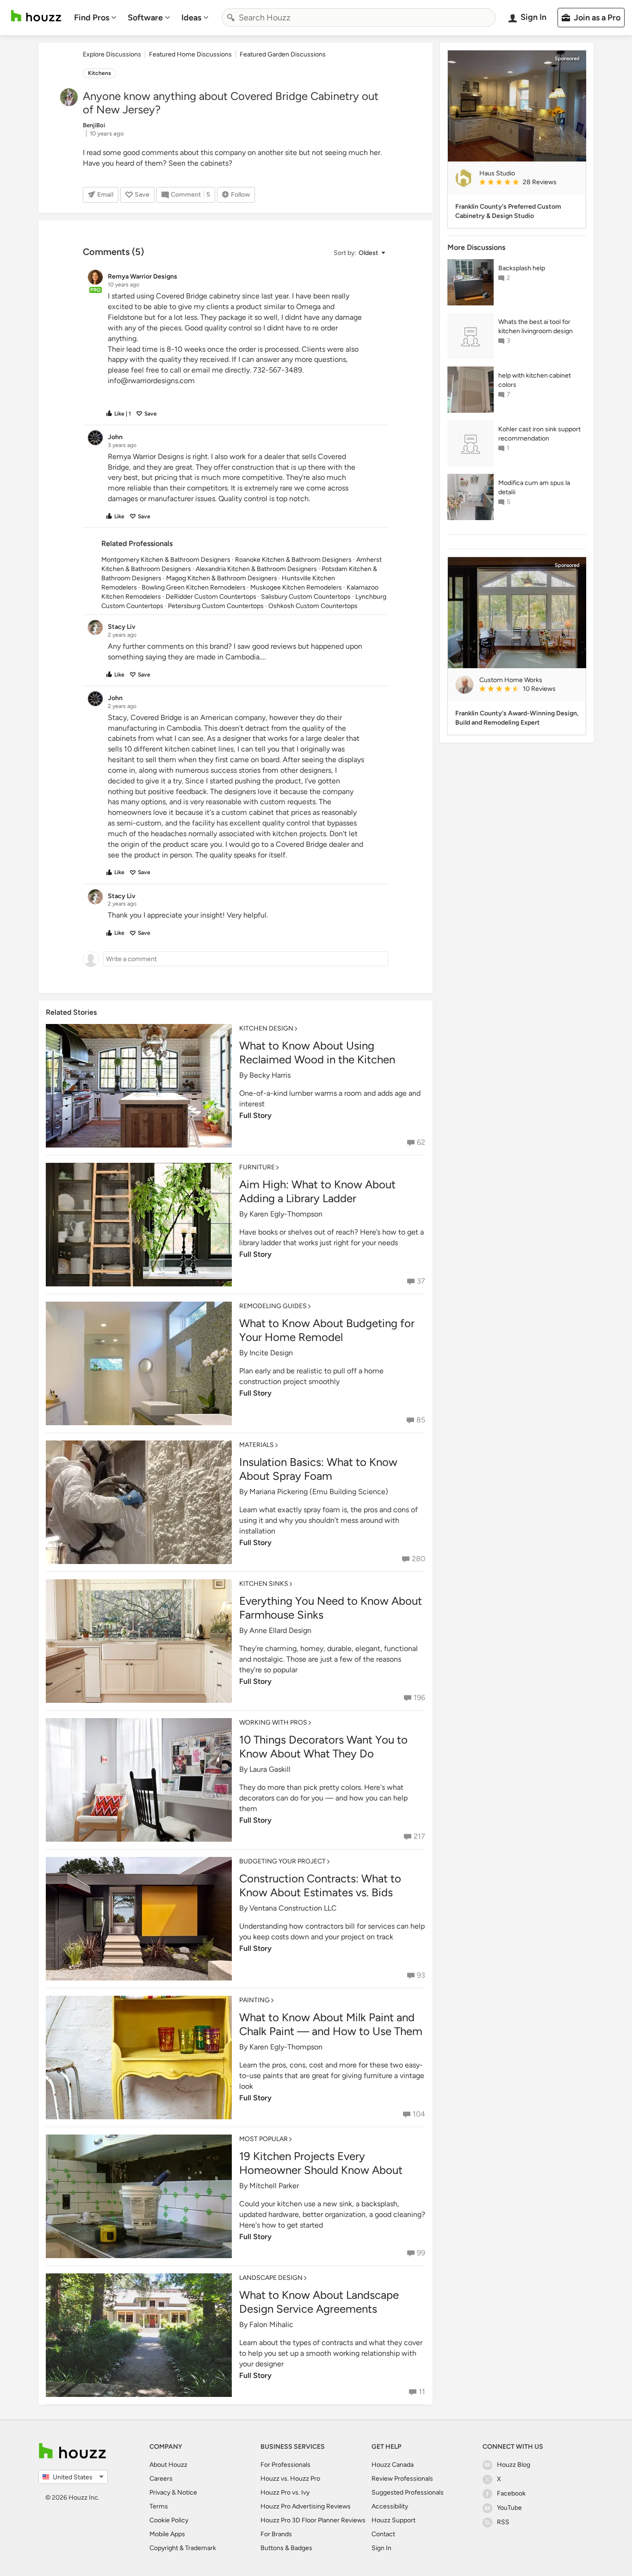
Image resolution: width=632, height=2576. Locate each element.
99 (421, 2253)
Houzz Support (393, 2520)
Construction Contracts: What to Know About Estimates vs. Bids (320, 1885)
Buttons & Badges (286, 2548)
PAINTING (254, 2000)
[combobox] (359, 18)
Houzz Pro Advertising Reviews (306, 2506)
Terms (159, 2506)
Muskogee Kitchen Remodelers (296, 587)
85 (421, 1420)
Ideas (191, 18)
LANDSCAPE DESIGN (271, 2278)
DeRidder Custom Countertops (211, 597)
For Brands (276, 2534)
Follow (240, 195)
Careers (161, 2479)
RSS (503, 2522)
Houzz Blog (514, 2465)
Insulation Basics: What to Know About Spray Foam (318, 1469)
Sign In (381, 2548)
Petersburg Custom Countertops (216, 606)
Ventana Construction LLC (293, 1908)
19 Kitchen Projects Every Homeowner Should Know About (321, 2163)
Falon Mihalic (271, 2325)
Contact (383, 2534)
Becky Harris (270, 1075)
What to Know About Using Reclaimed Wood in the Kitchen (317, 1052)
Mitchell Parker (274, 2186)
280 (418, 1559)
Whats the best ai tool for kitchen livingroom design (536, 326)
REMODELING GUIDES (273, 1306)
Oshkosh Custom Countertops (313, 606)
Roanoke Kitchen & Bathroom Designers (293, 560)
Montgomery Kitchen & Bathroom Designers (166, 560)
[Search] (231, 18)
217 (419, 1836)
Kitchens (99, 73)
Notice (187, 2492)
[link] (529, 183)
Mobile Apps (167, 2534)
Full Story (255, 1115)
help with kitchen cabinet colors (535, 380)
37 (421, 1281)
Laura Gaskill (270, 1769)
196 (419, 1698)
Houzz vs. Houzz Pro (290, 2479)
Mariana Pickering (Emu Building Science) (319, 1492)
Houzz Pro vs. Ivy (285, 2492)
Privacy (160, 2492)
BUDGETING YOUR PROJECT (282, 1861)
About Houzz (168, 2465)
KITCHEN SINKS (264, 1584)
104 (419, 2114)
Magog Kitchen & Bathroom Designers (222, 578)
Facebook (511, 2493)
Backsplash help (522, 268)
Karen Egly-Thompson (286, 1214)
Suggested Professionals (408, 2492)
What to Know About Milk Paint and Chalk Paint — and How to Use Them (331, 2024)
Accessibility (390, 2506)
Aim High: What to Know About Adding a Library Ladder (317, 1191)
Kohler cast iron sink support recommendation (539, 434)
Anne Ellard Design (280, 1630)
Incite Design (271, 1353)
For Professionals (285, 2465)
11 (422, 2392)
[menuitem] (95, 18)
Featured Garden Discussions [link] (283, 54)
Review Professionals (402, 2479)
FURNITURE (257, 1167)
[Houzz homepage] (36, 16)
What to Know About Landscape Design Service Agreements (319, 2302)
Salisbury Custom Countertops (306, 597)
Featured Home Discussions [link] (190, 54)
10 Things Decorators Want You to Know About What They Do (323, 1747)
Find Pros (92, 18)
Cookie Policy (169, 2520)
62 (421, 1142)
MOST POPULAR (263, 2139)
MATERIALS (257, 1445)
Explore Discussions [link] (112, 54)
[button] (359, 253)
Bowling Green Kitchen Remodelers (194, 587)
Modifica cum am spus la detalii (534, 487)
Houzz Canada (393, 2465)
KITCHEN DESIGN (266, 1028)
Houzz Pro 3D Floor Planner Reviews (313, 2520)
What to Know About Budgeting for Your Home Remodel (327, 1330)
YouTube (509, 2508)
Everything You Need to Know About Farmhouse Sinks (331, 1608)
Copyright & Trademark (183, 2548)
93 (421, 1975)
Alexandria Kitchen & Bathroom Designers (256, 569)
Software (145, 18)
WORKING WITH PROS (273, 1723)
